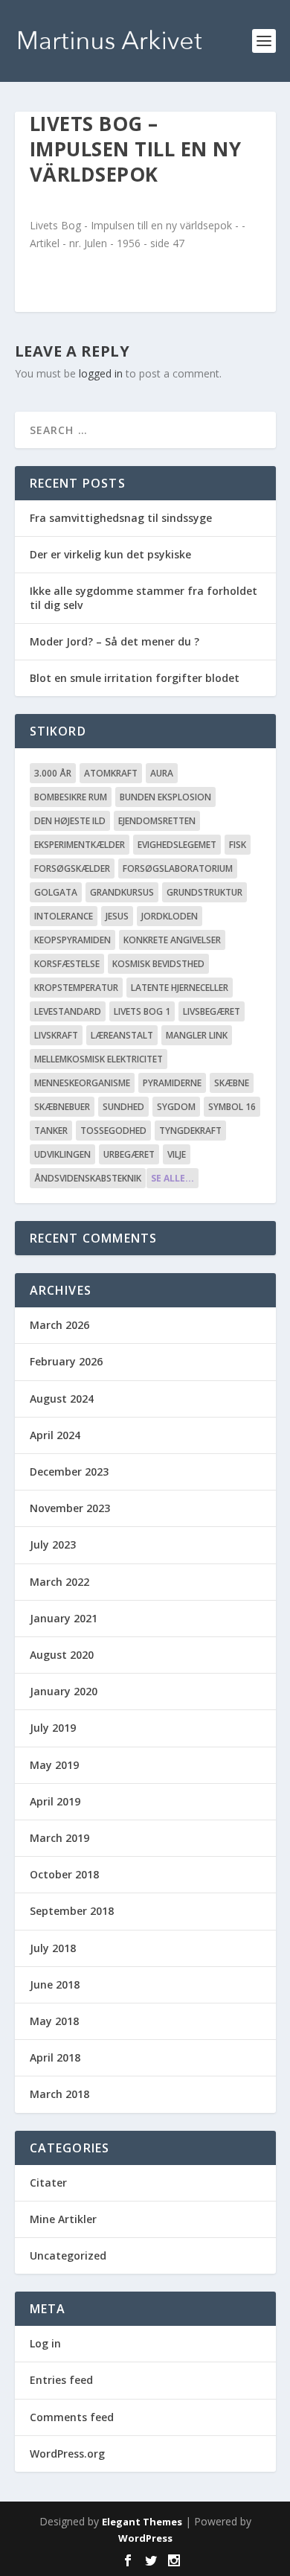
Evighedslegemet (177, 845)
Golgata (56, 892)
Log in (45, 2343)
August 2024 (62, 1399)
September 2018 (72, 1911)
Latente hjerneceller (180, 988)
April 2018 (55, 2057)
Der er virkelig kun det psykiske (110, 554)
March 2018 (59, 2094)
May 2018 (54, 2021)
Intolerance (64, 916)
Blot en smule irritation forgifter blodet (135, 678)
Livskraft (56, 1035)
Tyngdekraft (190, 1131)
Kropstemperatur (76, 988)
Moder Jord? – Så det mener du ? (115, 641)
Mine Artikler (63, 2219)
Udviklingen (62, 1154)
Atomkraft (111, 773)
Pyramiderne (172, 1083)
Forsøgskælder (72, 868)
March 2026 (59, 1325)
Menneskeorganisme (82, 1083)
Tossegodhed (113, 1131)
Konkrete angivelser (172, 940)
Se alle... (173, 1178)
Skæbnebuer (62, 1107)
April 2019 (55, 1801)
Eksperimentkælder (80, 845)
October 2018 (64, 1874)
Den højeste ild (70, 821)
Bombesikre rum (71, 797)
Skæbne (232, 1083)
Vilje (177, 1154)
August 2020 (62, 1655)
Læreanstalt (122, 1035)
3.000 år (53, 773)
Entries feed (61, 2380)
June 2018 (55, 1984)
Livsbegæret (212, 1011)
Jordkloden (170, 916)
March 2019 (59, 1838)
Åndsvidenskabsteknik (88, 1178)
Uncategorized (68, 2255)
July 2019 (53, 1728)
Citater (48, 2183)
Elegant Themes (142, 2522)
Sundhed (123, 1107)
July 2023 (53, 1544)
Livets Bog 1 (142, 1011)
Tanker (51, 1131)
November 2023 (70, 1508)
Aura (162, 773)
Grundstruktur (204, 892)
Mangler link (197, 1035)
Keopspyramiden (72, 940)
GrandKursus (122, 892)
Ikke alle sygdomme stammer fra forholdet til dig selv (144, 597)
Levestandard (68, 1011)
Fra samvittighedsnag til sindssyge (121, 518)
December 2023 (69, 1472)
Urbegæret (129, 1154)
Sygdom (176, 1107)
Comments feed (72, 2417)
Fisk (238, 845)
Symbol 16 (232, 1107)
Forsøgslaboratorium (178, 868)
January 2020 (64, 1691)
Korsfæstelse (67, 964)
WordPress (145, 2538)
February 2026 (66, 1361)
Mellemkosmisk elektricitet (99, 1059)
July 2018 (53, 1948)
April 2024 (55, 1435)
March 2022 (59, 1582)
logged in (101, 373)
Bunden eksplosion (165, 797)
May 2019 (54, 1765)
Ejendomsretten (157, 821)
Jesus (117, 916)
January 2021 (64, 1618)
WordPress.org (67, 2454)
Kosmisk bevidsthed (158, 964)
